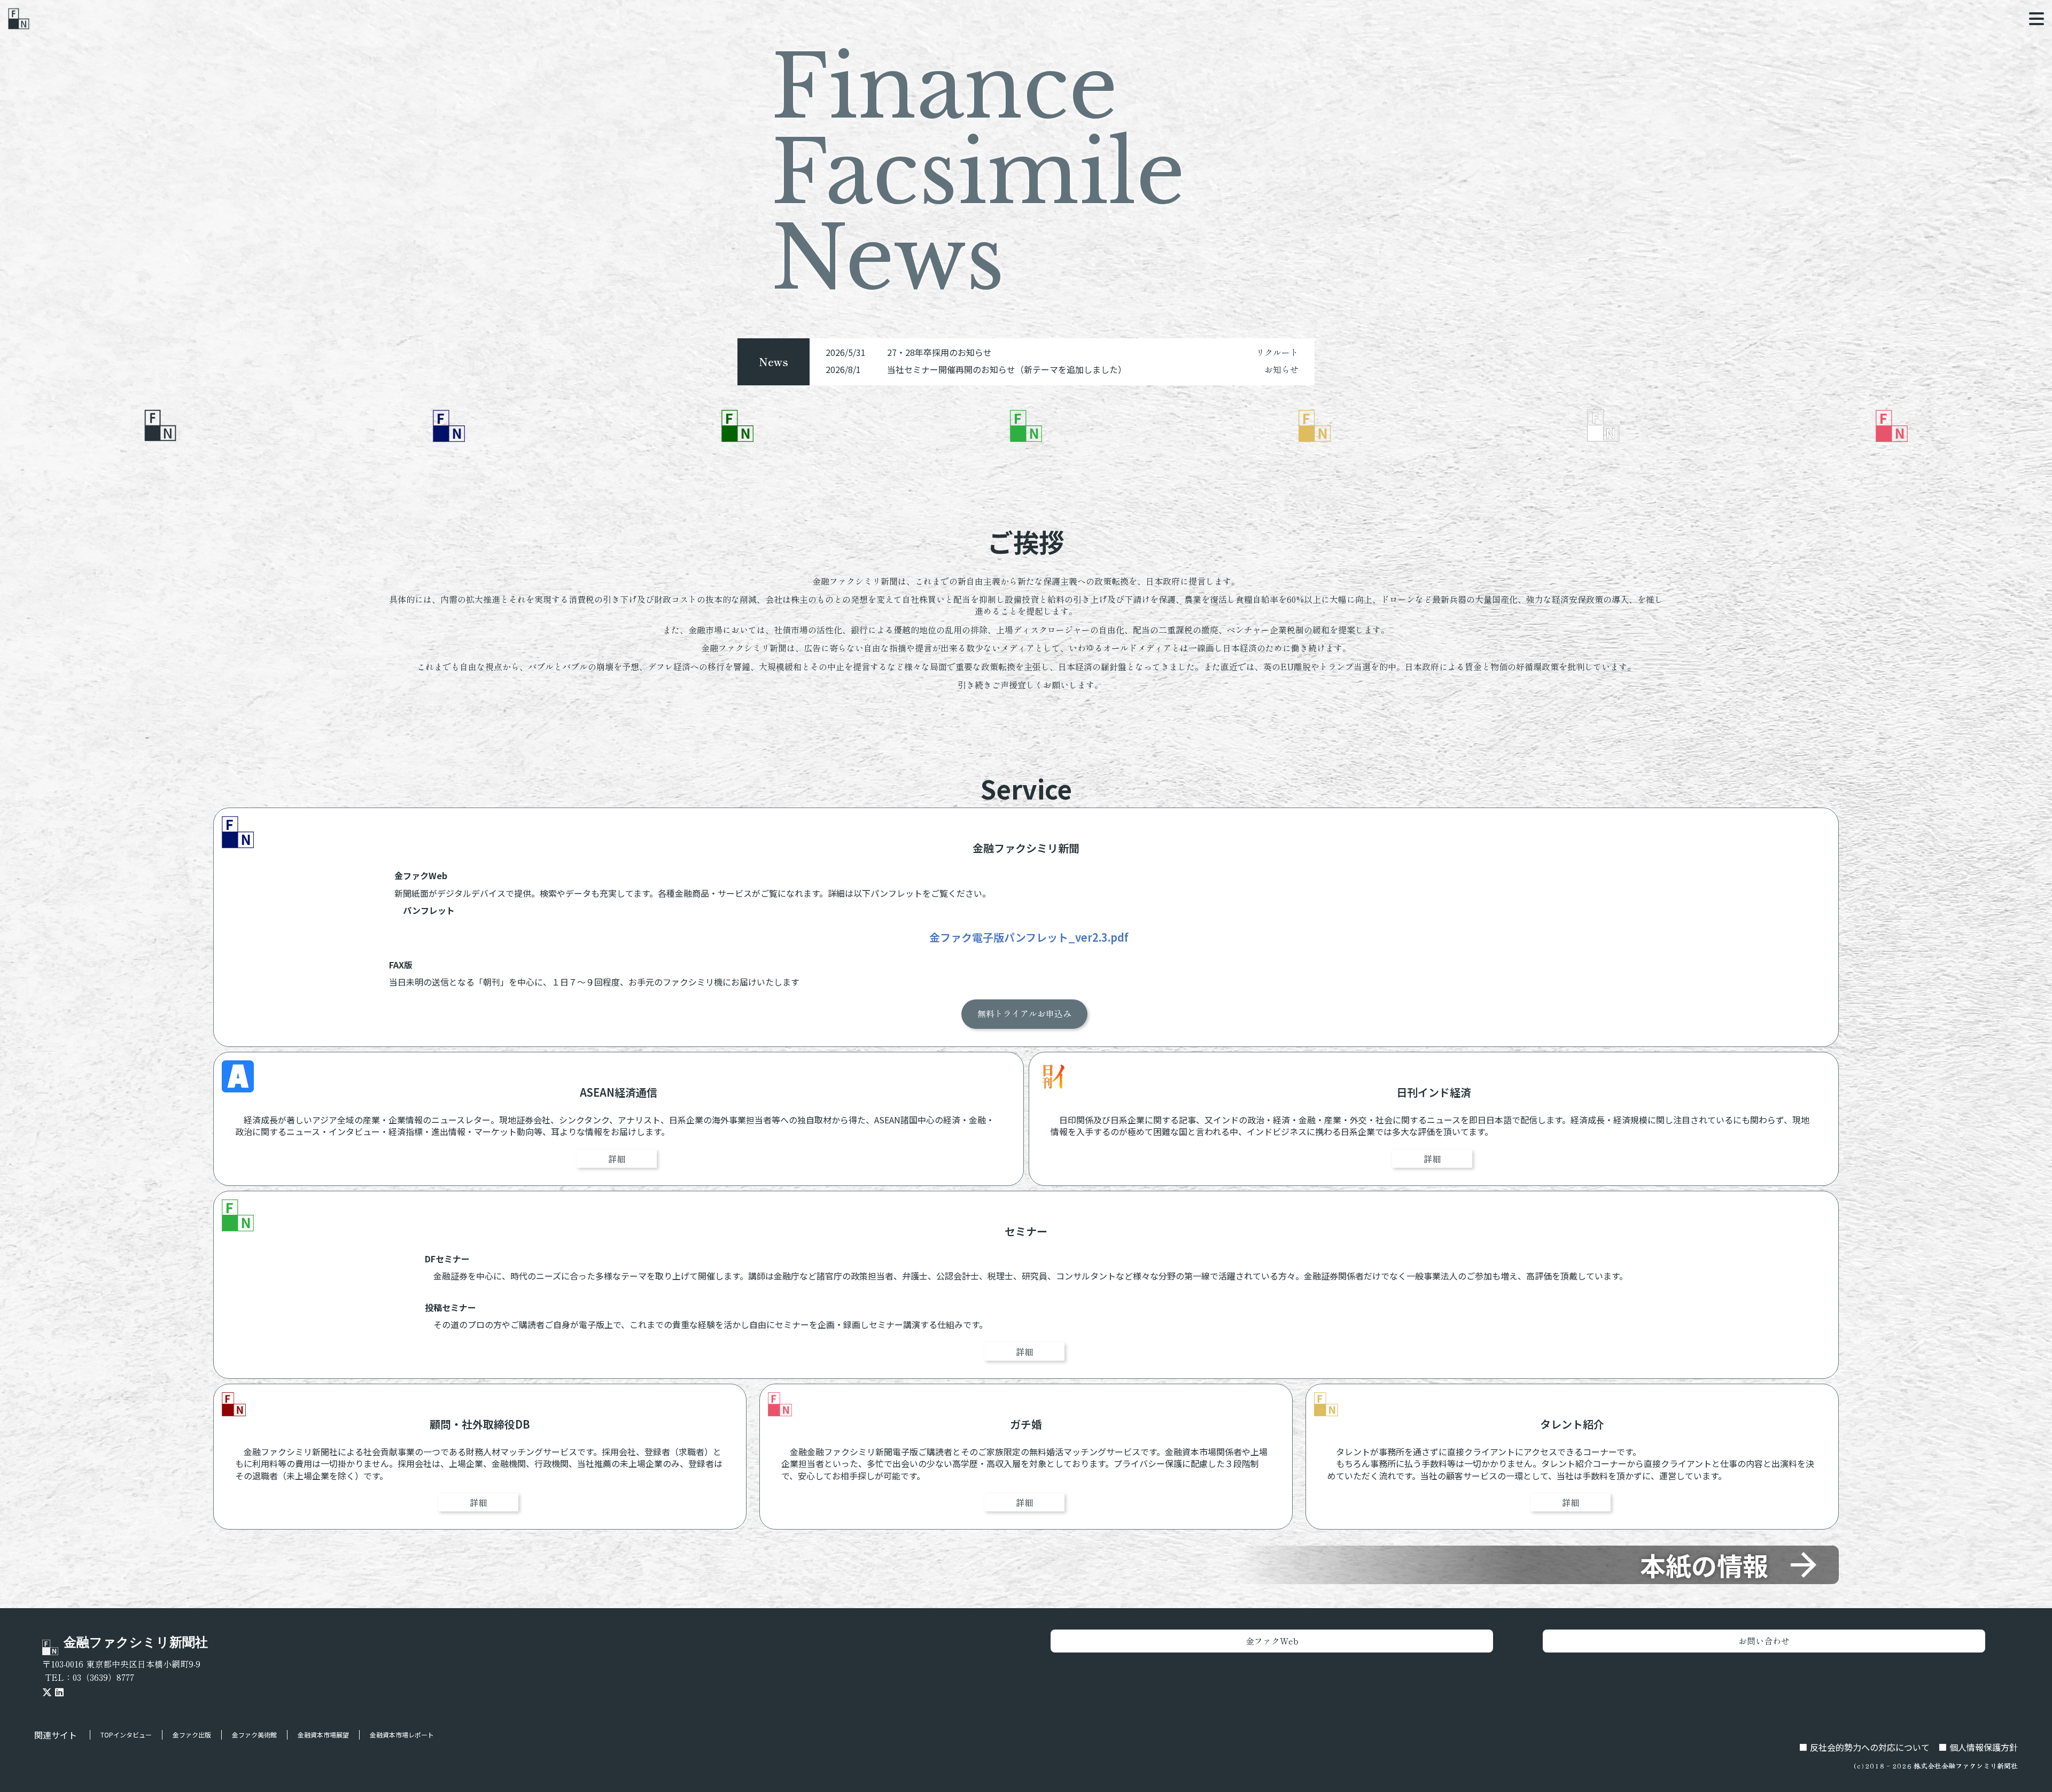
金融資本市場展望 (323, 1735)
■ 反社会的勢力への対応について (1864, 1747)
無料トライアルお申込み (1024, 1014)
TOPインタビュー (126, 1735)
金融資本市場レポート (402, 1735)
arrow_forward (1804, 1565)
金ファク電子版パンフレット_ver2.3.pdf (1029, 938)
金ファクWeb (1272, 1641)
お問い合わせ (1764, 1641)
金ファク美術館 (254, 1735)
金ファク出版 (192, 1735)
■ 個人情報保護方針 (1978, 1747)
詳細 (617, 1159)
